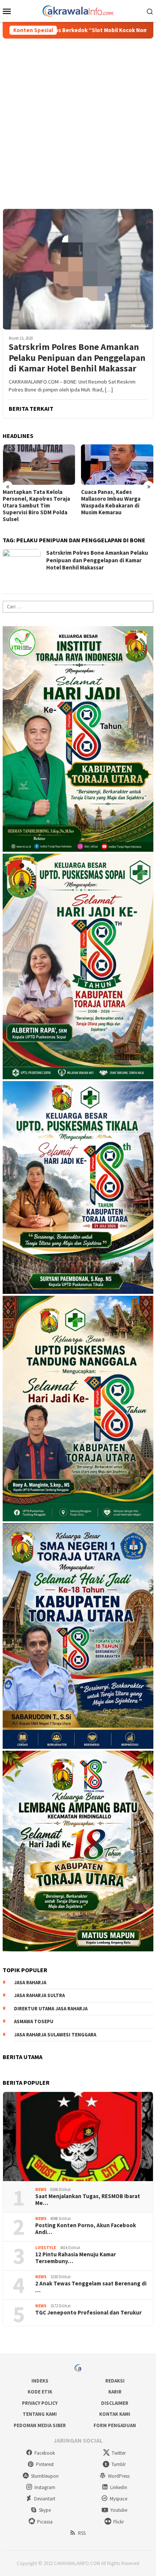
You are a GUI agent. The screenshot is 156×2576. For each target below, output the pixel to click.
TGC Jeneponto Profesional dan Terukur (88, 2313)
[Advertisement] (78, 120)
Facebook (45, 2453)
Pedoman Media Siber (40, 2425)
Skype (45, 2510)
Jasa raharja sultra (39, 1995)
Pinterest (45, 2464)
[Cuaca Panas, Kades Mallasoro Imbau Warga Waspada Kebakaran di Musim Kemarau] (117, 465)
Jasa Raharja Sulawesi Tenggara (55, 2035)
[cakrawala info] (78, 10)
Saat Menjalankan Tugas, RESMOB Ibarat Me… (88, 2200)
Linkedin (119, 2487)
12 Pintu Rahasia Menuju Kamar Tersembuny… (76, 2258)
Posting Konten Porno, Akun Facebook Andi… (86, 2229)
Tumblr (119, 2464)
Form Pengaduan (115, 2425)
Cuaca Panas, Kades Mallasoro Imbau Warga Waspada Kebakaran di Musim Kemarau (111, 502)
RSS (82, 2533)
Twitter (119, 2453)
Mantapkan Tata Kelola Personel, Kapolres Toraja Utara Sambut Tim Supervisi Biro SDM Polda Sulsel (36, 506)
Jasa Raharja (30, 1983)
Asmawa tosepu (34, 2021)
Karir (115, 2392)
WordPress (119, 2476)
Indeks (40, 2381)
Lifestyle (46, 2248)
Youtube (119, 2510)
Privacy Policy (40, 2403)
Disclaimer (115, 2403)
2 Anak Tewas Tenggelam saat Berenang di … (91, 2287)
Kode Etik (40, 2392)
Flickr (119, 2522)
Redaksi (115, 2381)
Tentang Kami (40, 2414)
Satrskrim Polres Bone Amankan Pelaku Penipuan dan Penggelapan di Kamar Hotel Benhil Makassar (77, 358)
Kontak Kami (115, 2414)
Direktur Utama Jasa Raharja (51, 2009)
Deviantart (45, 2499)
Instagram (45, 2487)
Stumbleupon (45, 2476)
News (41, 2189)
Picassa (45, 2522)
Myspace (119, 2499)
